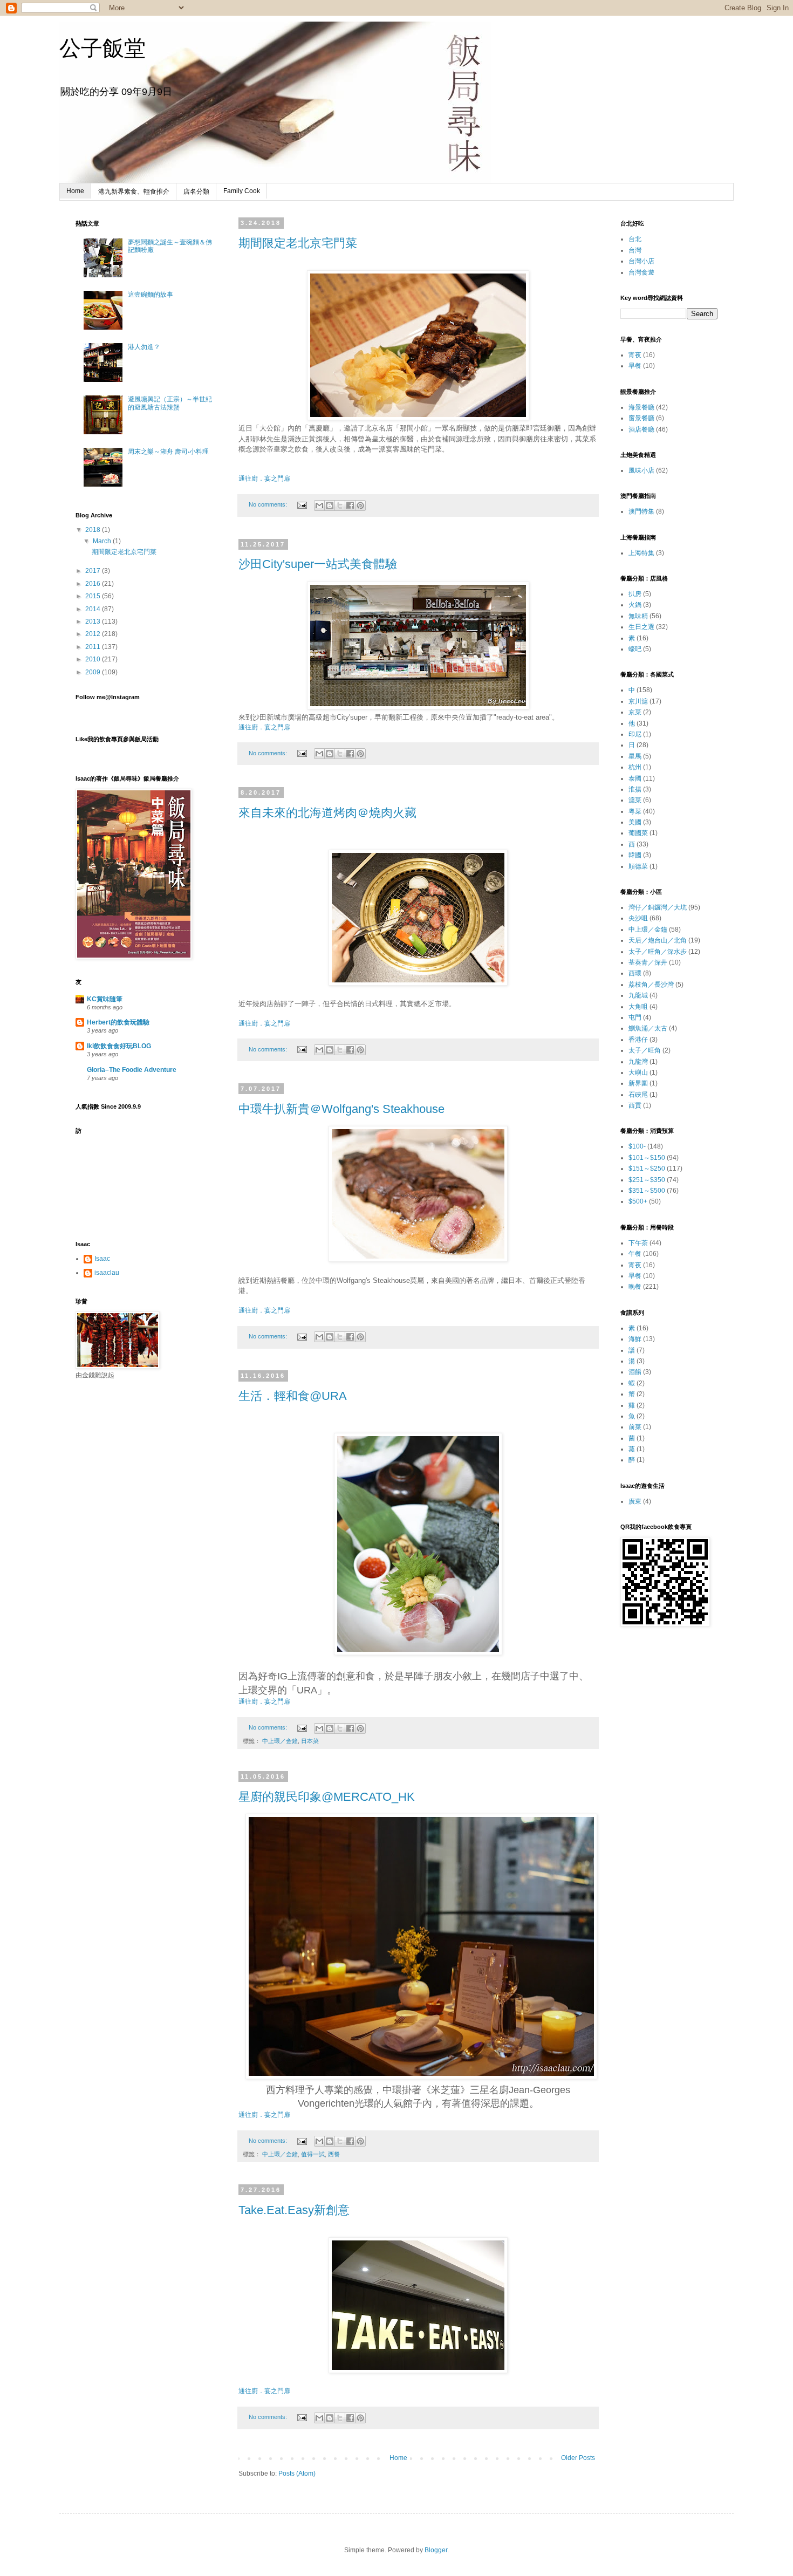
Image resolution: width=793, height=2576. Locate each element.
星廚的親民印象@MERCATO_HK (327, 1797)
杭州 (635, 767)
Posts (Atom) (297, 2473)
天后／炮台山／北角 (658, 940)
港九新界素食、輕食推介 (134, 192)
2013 (94, 621)
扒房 (635, 594)
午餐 (635, 1254)
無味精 (638, 616)
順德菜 (638, 866)
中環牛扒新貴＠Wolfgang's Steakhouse (341, 1109)
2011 (94, 647)
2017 (94, 571)
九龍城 (638, 995)
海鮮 (635, 1339)
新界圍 (638, 1083)
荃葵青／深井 (648, 962)
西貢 (635, 1105)
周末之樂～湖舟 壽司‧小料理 (168, 452)
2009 (94, 672)
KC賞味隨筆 (105, 999)
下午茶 (638, 1243)
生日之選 (641, 627)
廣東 (635, 1501)
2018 (94, 530)
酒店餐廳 (641, 429)
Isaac (102, 1259)
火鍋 (635, 605)
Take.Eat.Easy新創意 (294, 2210)
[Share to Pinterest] (360, 505)
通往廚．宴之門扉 (264, 479)
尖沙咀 (638, 918)
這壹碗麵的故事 (151, 295)
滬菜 (635, 800)
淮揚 (635, 789)
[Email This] (319, 505)
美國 (635, 822)
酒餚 (635, 1372)
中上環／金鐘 (280, 1741)
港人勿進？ (144, 347)
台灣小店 (641, 261)
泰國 (635, 778)
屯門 (635, 1017)
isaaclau (107, 1273)
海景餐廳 (641, 407)
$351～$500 (647, 1191)
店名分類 (196, 192)
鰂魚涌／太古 (648, 1028)
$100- (637, 1146)
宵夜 (635, 355)
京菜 (635, 712)
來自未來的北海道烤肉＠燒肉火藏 (327, 813)
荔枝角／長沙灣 (651, 985)
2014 (94, 609)
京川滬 (638, 701)
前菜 (635, 1427)
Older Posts (578, 2458)
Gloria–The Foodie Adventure (132, 1070)
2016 (94, 584)
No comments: (269, 504)
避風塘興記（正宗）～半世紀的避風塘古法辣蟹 (170, 403)
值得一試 (313, 2154)
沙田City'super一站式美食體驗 (318, 564)
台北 (635, 239)
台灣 (635, 250)
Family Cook (242, 191)
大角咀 (638, 1007)
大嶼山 (638, 1072)
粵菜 (635, 811)
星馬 (635, 756)
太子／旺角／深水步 (658, 952)
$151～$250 (647, 1169)
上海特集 (641, 553)
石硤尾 (638, 1095)
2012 (94, 634)
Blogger (436, 2550)
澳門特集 (641, 511)
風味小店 (641, 470)
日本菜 (310, 1741)
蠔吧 (635, 649)
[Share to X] (340, 505)
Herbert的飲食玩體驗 (118, 1022)
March (103, 541)
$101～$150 (647, 1158)
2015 (94, 596)
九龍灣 (638, 1062)
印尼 (635, 734)
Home (75, 191)
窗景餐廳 (641, 418)
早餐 (635, 366)
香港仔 (638, 1040)
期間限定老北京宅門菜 (298, 243)
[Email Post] (302, 504)
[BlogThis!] (330, 505)
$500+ (638, 1201)
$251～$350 (647, 1180)
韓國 (635, 855)
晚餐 (635, 1287)
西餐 (334, 2154)
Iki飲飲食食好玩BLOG (119, 1046)
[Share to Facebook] (350, 505)
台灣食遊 (641, 272)
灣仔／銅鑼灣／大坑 (658, 907)
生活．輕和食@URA (293, 1396)
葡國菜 (638, 833)
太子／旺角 (645, 1050)
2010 (94, 659)
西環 (635, 973)
